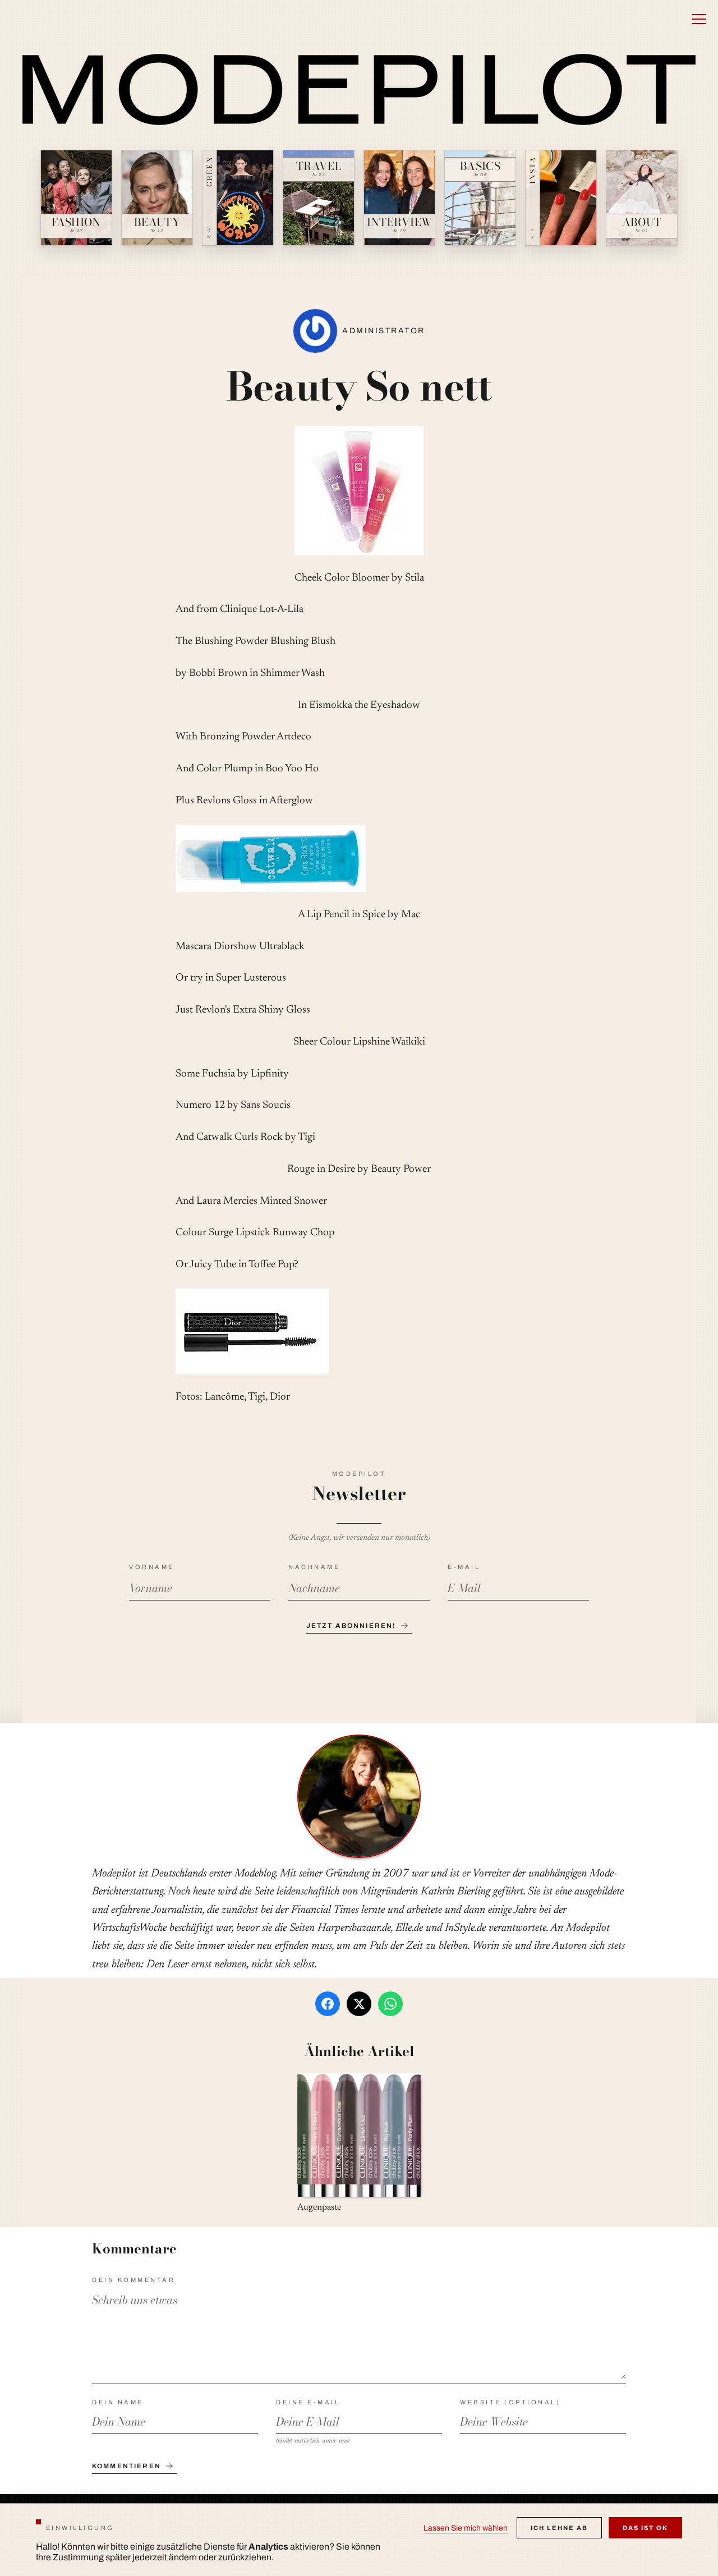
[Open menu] (699, 19)
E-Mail (464, 1567)
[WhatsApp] (390, 2004)
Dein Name (118, 2402)
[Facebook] (328, 2004)
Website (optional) (510, 2402)
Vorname (152, 1567)
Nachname (314, 1567)
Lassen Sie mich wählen (466, 2528)
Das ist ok (645, 2528)
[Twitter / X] (359, 2004)
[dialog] (359, 2540)
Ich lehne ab (559, 2528)
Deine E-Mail (308, 2402)
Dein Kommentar (134, 2280)
